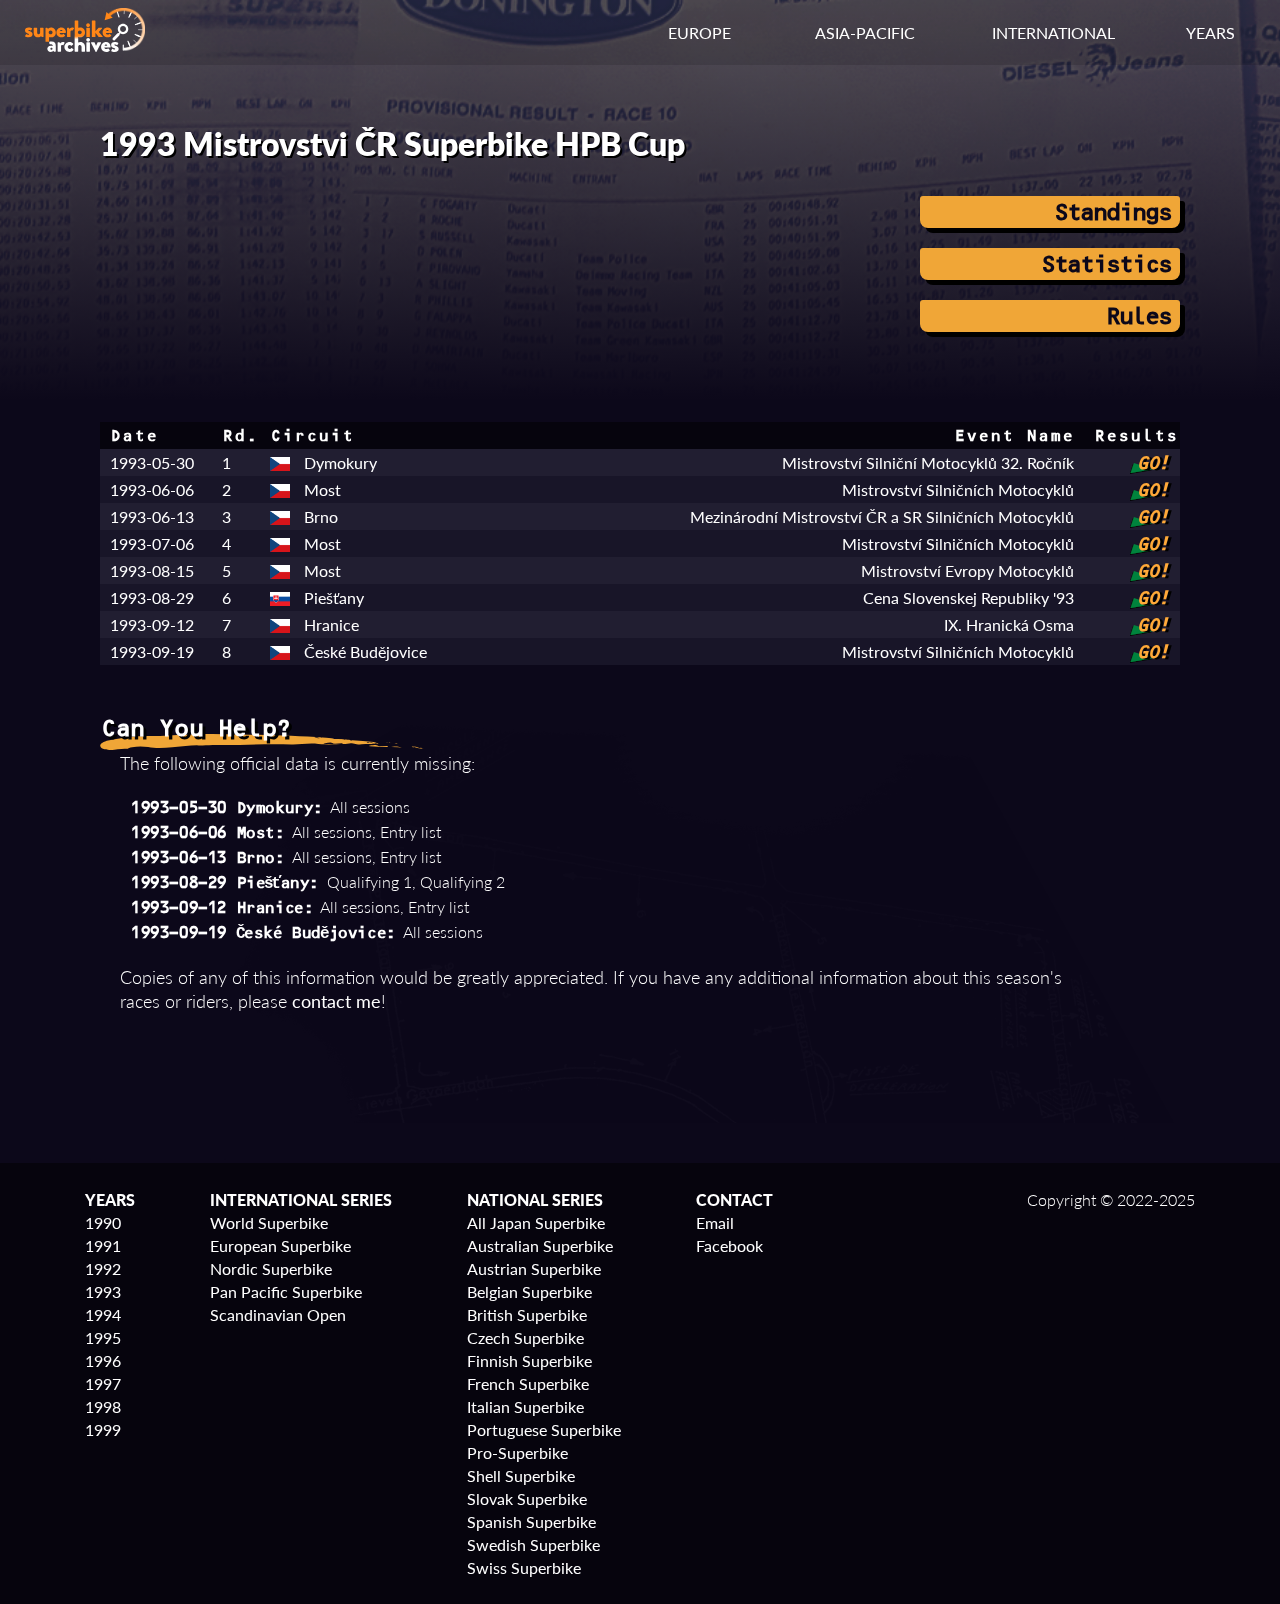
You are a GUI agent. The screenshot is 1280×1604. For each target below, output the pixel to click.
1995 (103, 1337)
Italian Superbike (525, 1406)
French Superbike (528, 1383)
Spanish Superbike (531, 1521)
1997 (103, 1383)
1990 (103, 1222)
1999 (103, 1429)
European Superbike (280, 1245)
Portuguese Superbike (544, 1429)
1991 (103, 1245)
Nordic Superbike (271, 1268)
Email (715, 1222)
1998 (103, 1406)
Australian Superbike (540, 1245)
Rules (1137, 316)
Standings (1111, 212)
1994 (103, 1314)
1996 (103, 1360)
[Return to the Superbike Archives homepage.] (85, 45)
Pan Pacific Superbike (286, 1291)
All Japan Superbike (536, 1222)
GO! (1152, 463)
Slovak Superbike (527, 1498)
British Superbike (527, 1314)
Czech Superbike (525, 1337)
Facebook (729, 1245)
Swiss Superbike (524, 1567)
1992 (103, 1268)
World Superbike (269, 1222)
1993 (103, 1291)
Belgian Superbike (529, 1291)
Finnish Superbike (529, 1360)
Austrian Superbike (534, 1268)
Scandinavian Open (278, 1314)
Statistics (1105, 264)
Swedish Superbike (533, 1544)
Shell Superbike (521, 1475)
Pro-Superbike (517, 1452)
